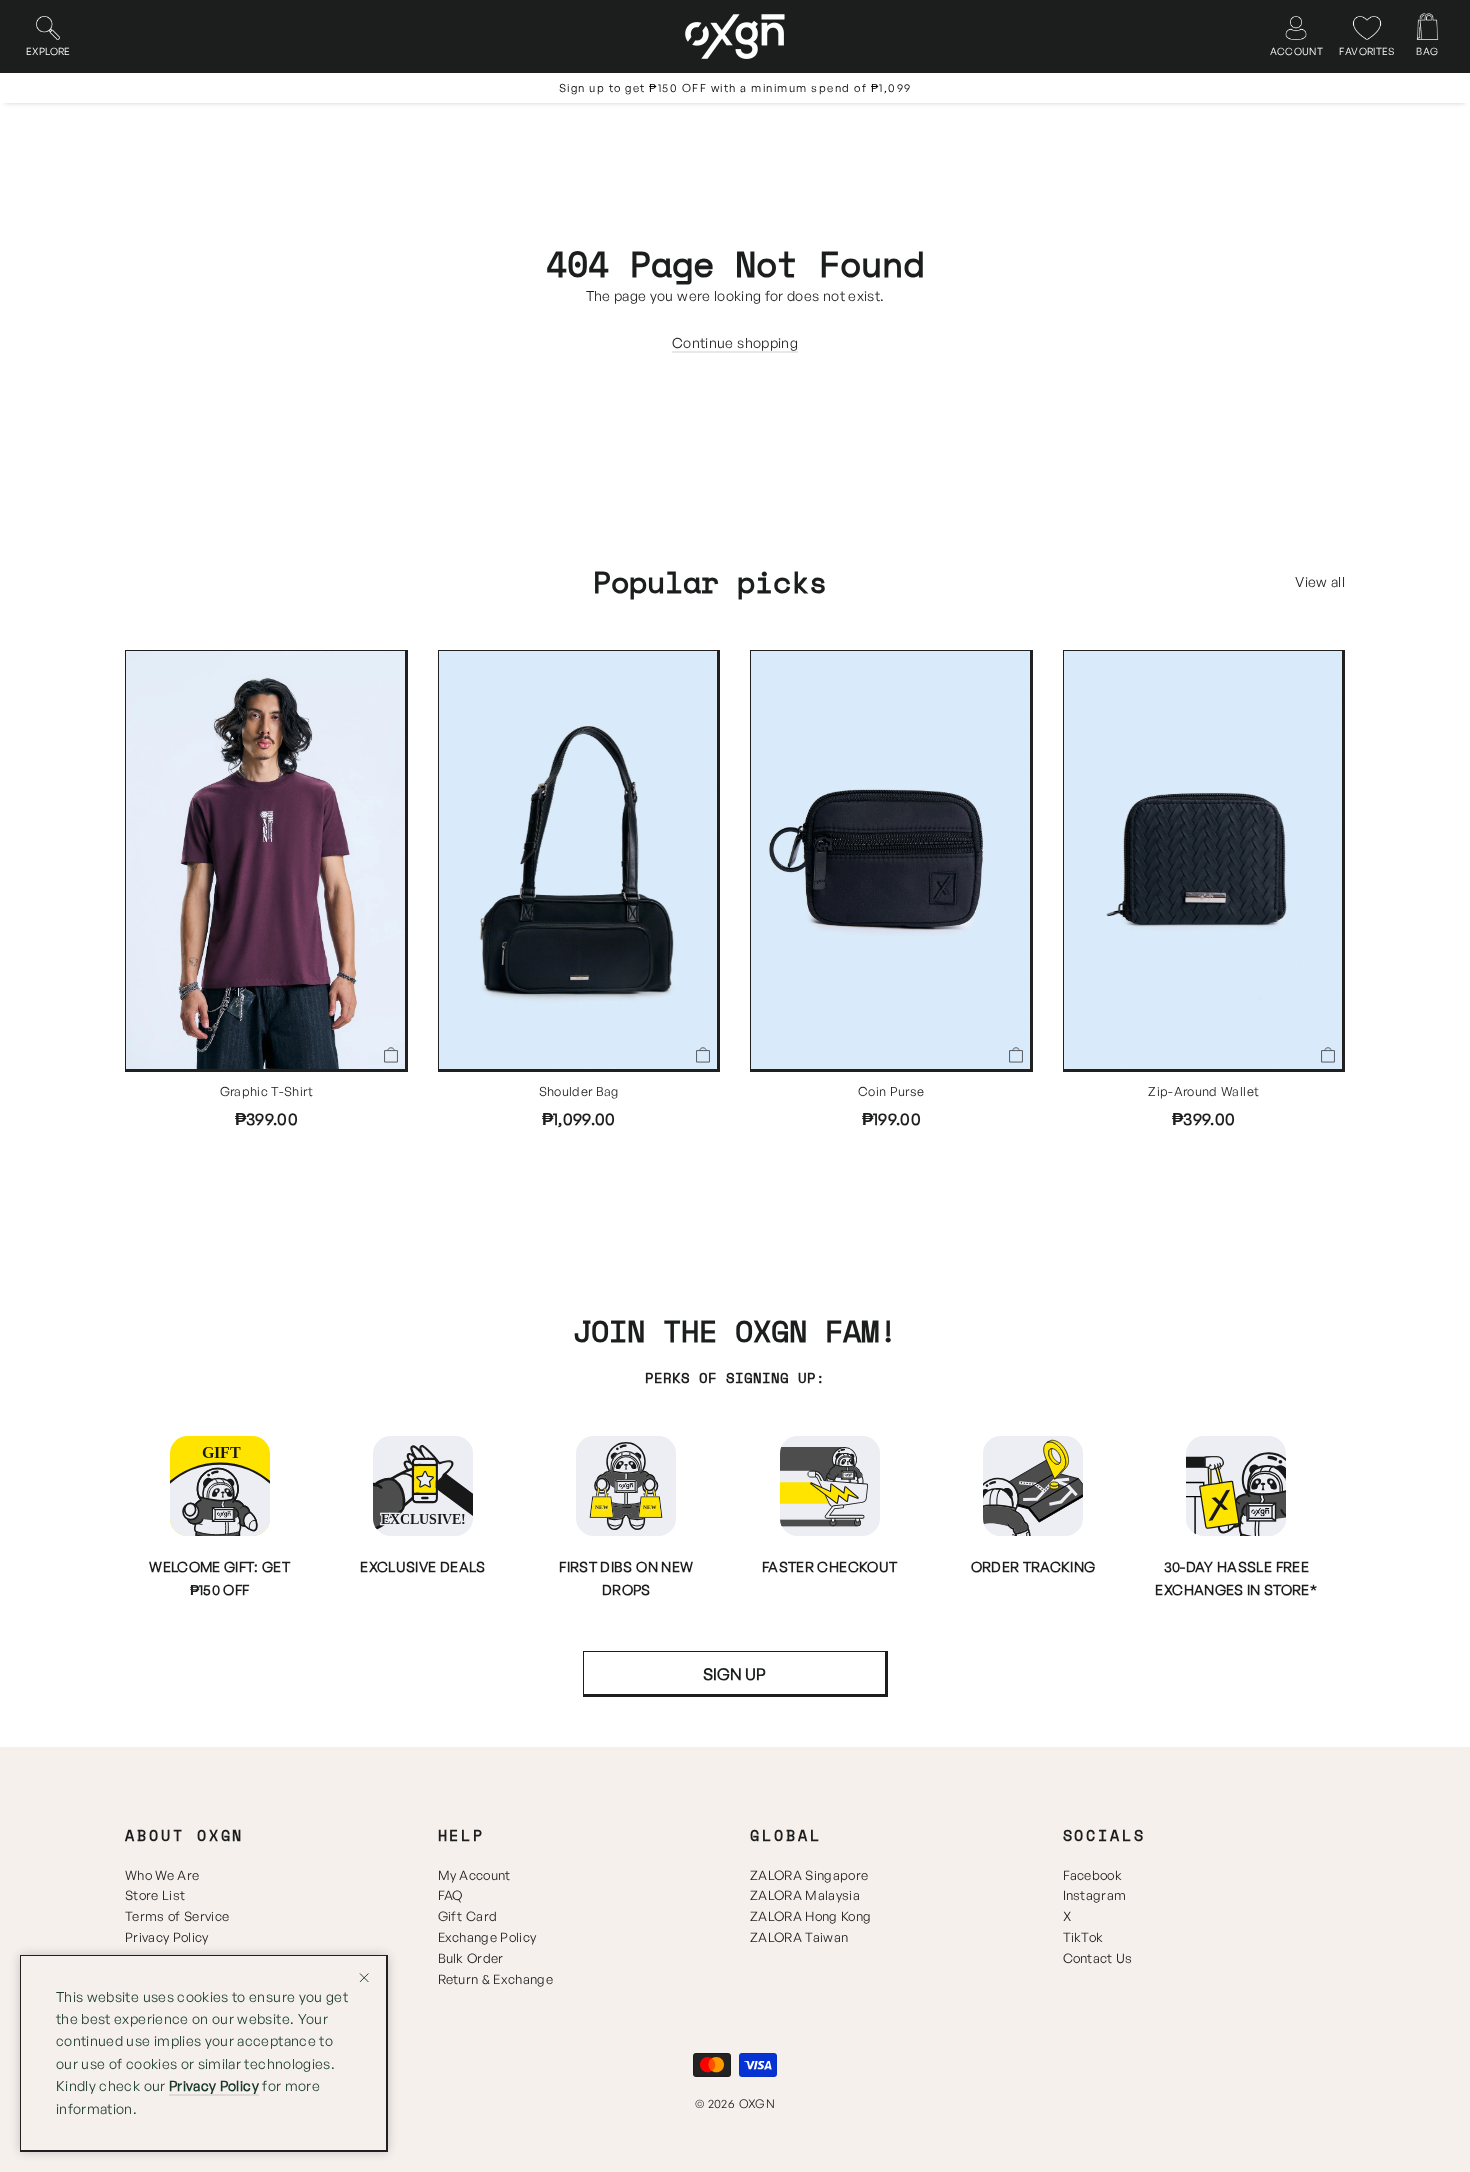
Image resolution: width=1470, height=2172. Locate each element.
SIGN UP (734, 1674)
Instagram (1095, 1895)
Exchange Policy (487, 1937)
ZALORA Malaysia (805, 1895)
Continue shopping (735, 342)
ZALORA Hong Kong (810, 1916)
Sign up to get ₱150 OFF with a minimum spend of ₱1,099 (735, 88)
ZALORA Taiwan (799, 1937)
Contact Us (1098, 1958)
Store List (155, 1895)
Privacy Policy (167, 1937)
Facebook (1093, 1875)
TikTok (1083, 1937)
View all (1320, 581)
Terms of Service (177, 1916)
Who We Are (162, 1875)
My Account (474, 1875)
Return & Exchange (496, 1979)
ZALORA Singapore (809, 1875)
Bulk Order (471, 1958)
